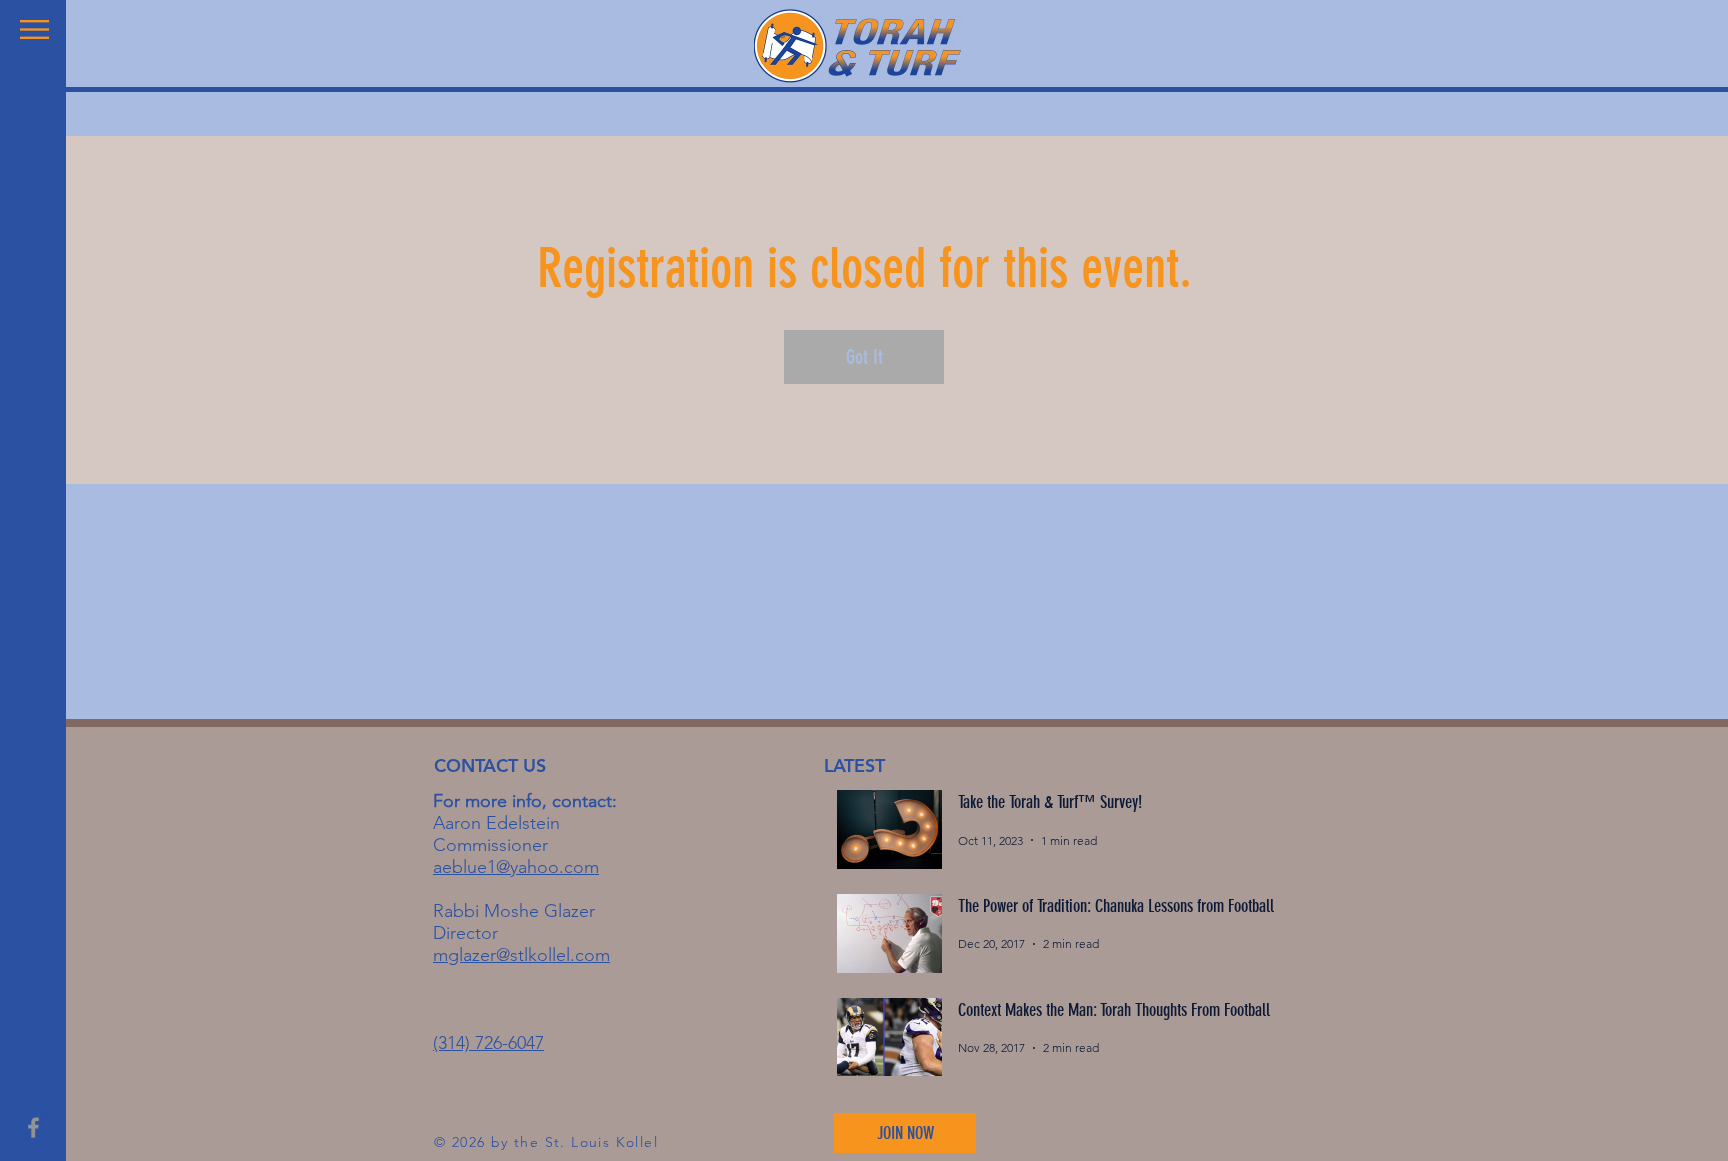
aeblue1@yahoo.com (516, 867)
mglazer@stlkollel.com (521, 955)
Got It (864, 357)
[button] (34, 29)
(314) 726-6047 (488, 1043)
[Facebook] (33, 1127)
